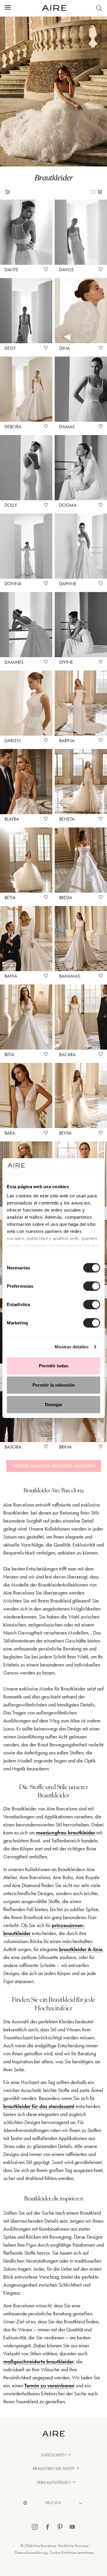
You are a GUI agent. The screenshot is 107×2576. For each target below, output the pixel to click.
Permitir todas (54, 1365)
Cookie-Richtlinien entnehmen (72, 2552)
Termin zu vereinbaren (49, 2386)
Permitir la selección (53, 1385)
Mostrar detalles (72, 1347)
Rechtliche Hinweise (73, 2546)
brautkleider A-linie (81, 1949)
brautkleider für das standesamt (39, 2106)
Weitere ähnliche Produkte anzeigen (54, 1466)
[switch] (92, 1286)
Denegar (54, 1404)
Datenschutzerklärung (31, 2552)
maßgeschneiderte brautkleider (38, 2362)
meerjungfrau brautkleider (66, 1833)
